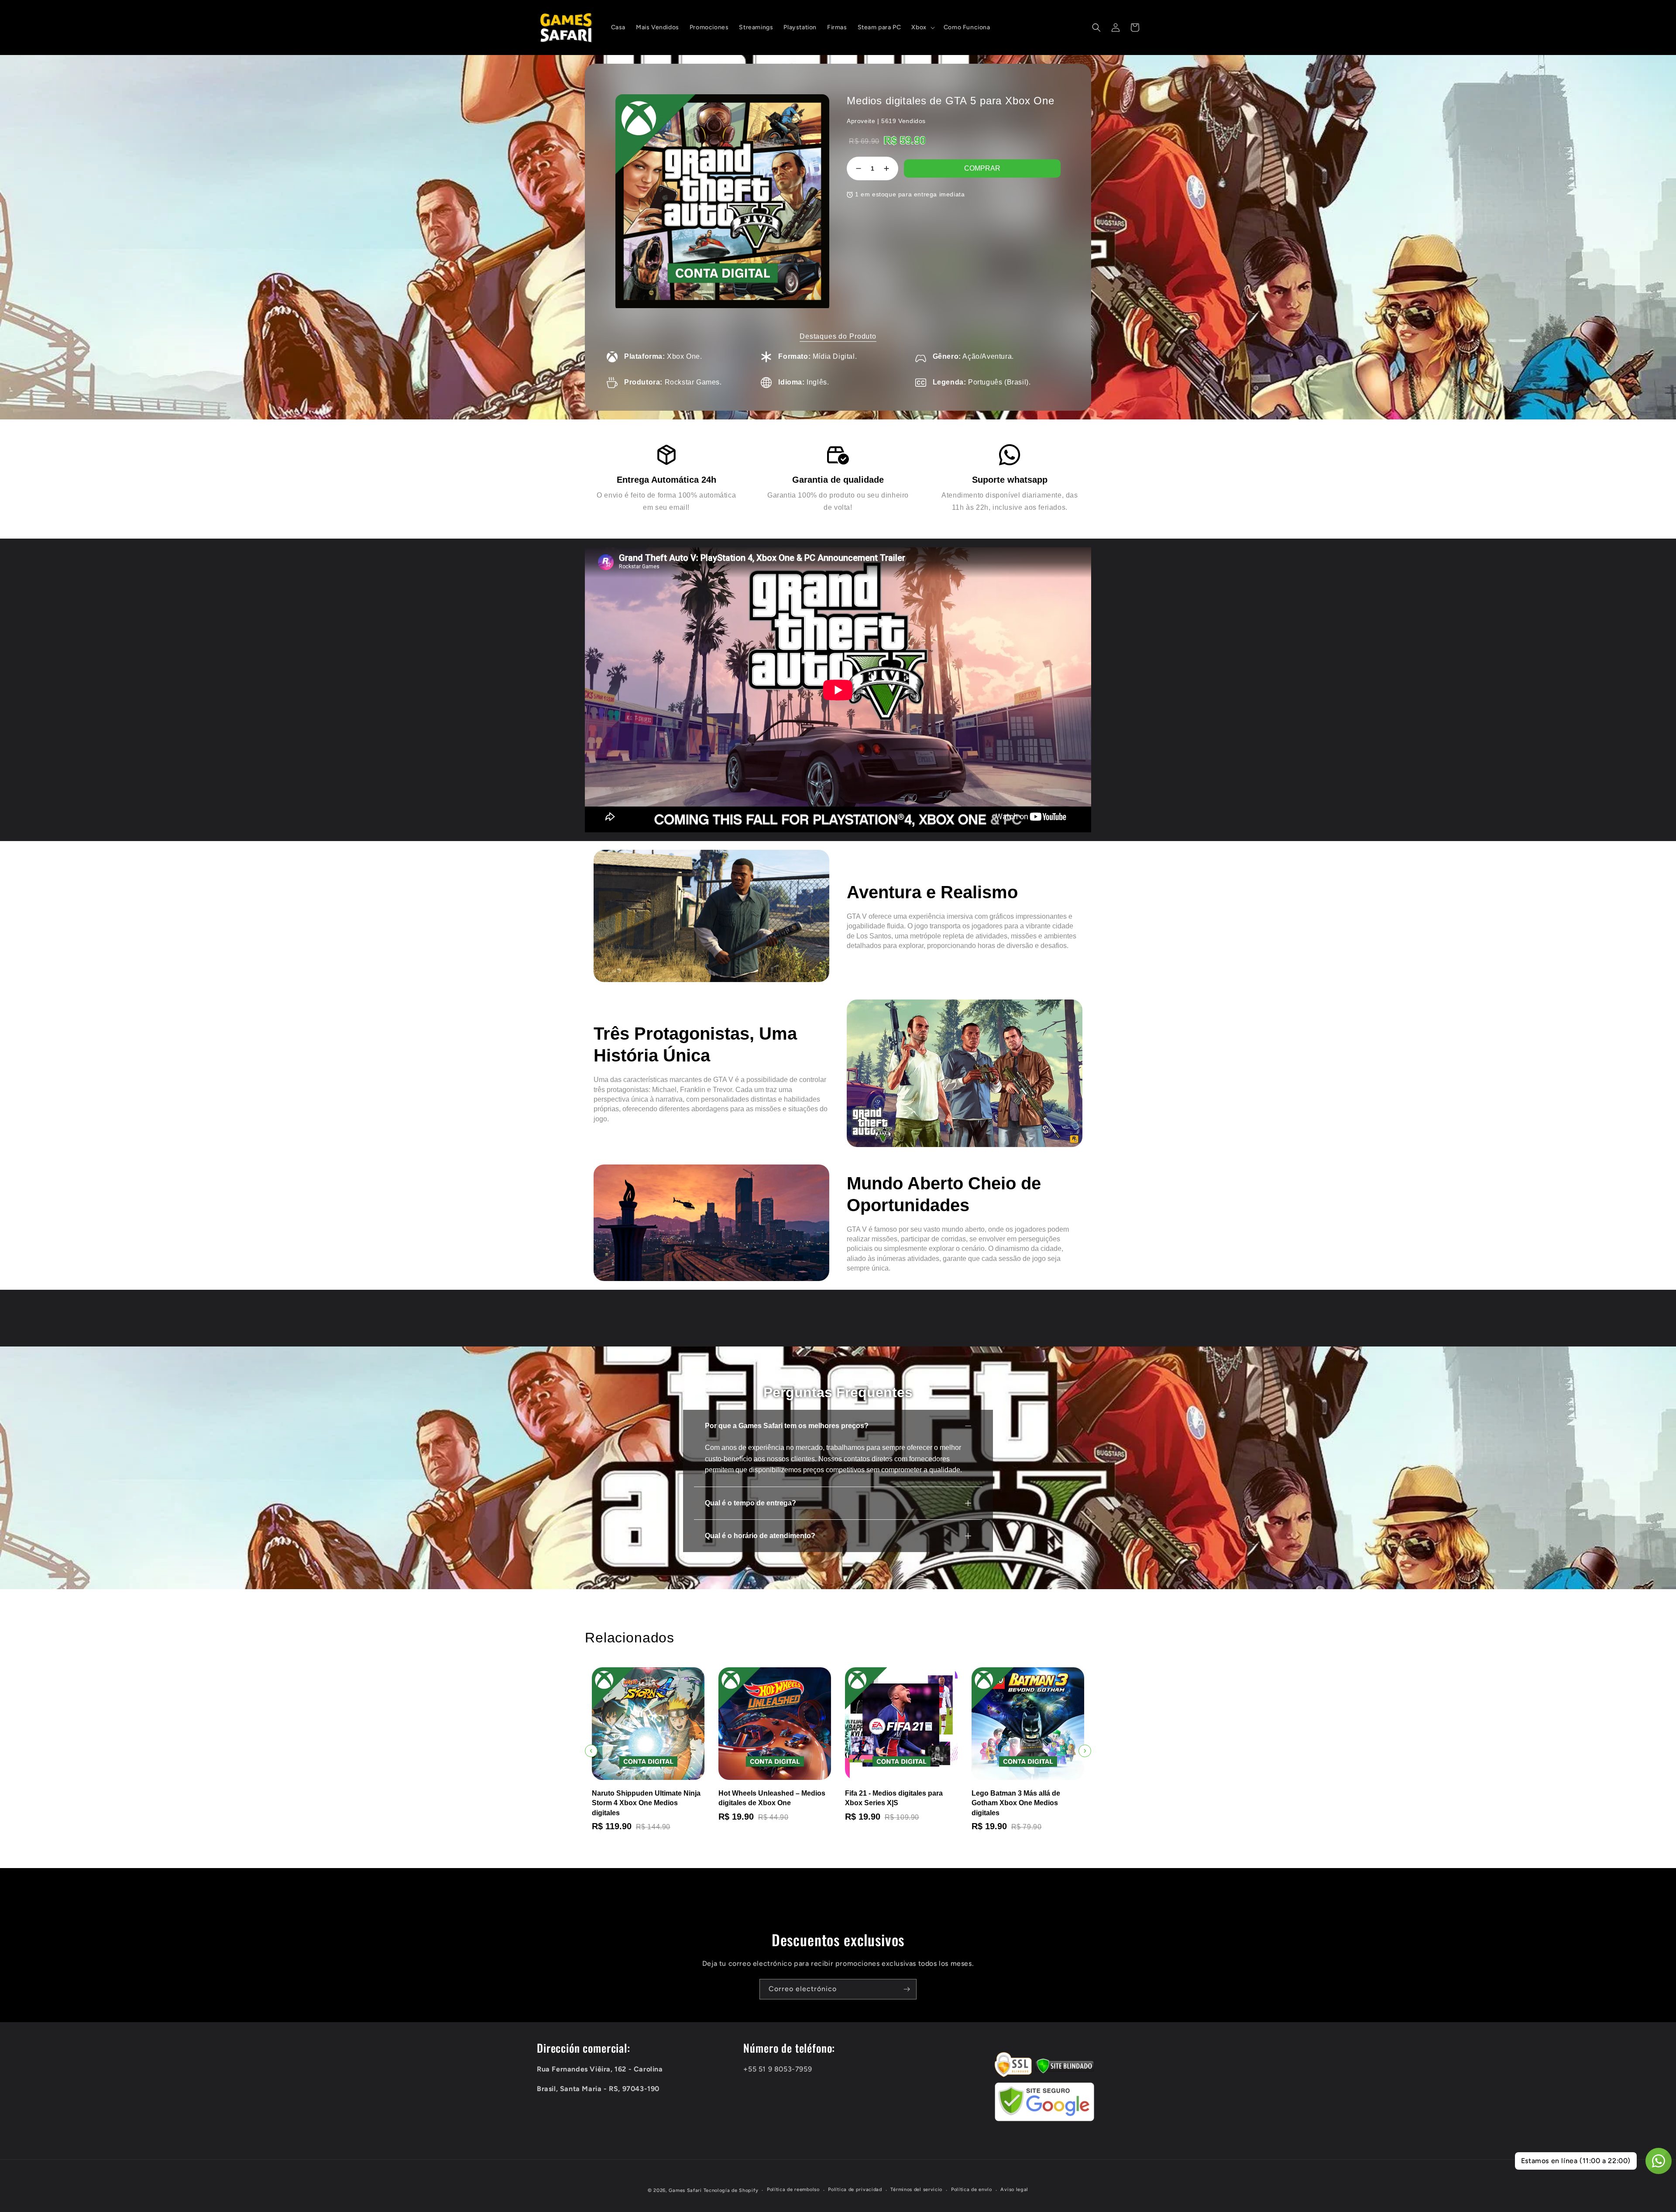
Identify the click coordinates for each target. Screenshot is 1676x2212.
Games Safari (685, 2190)
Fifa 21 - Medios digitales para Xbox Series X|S (711, 1798)
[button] (922, 27)
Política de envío (972, 2190)
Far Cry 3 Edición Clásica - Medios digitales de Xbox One (964, 1798)
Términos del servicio (916, 2190)
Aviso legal (1014, 2190)
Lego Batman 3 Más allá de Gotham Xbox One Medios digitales (833, 1803)
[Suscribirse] (907, 1989)
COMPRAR (982, 168)
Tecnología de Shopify (731, 2190)
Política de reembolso (793, 2190)
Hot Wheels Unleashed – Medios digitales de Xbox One (589, 1798)
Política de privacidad (855, 2190)
